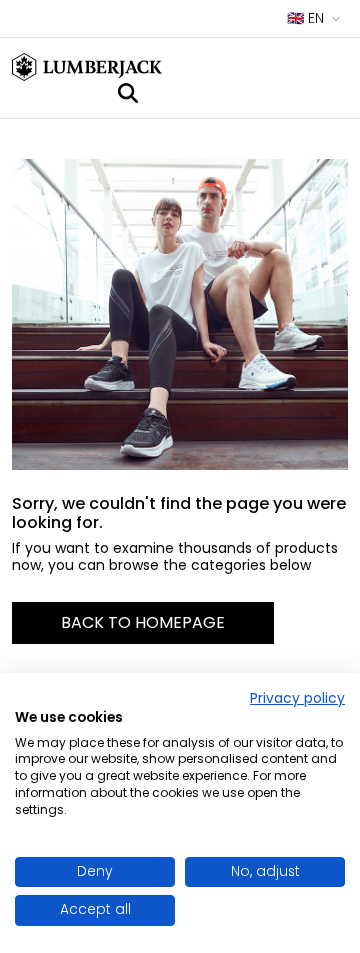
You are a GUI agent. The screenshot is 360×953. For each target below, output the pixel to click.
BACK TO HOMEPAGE (143, 622)
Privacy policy (297, 698)
